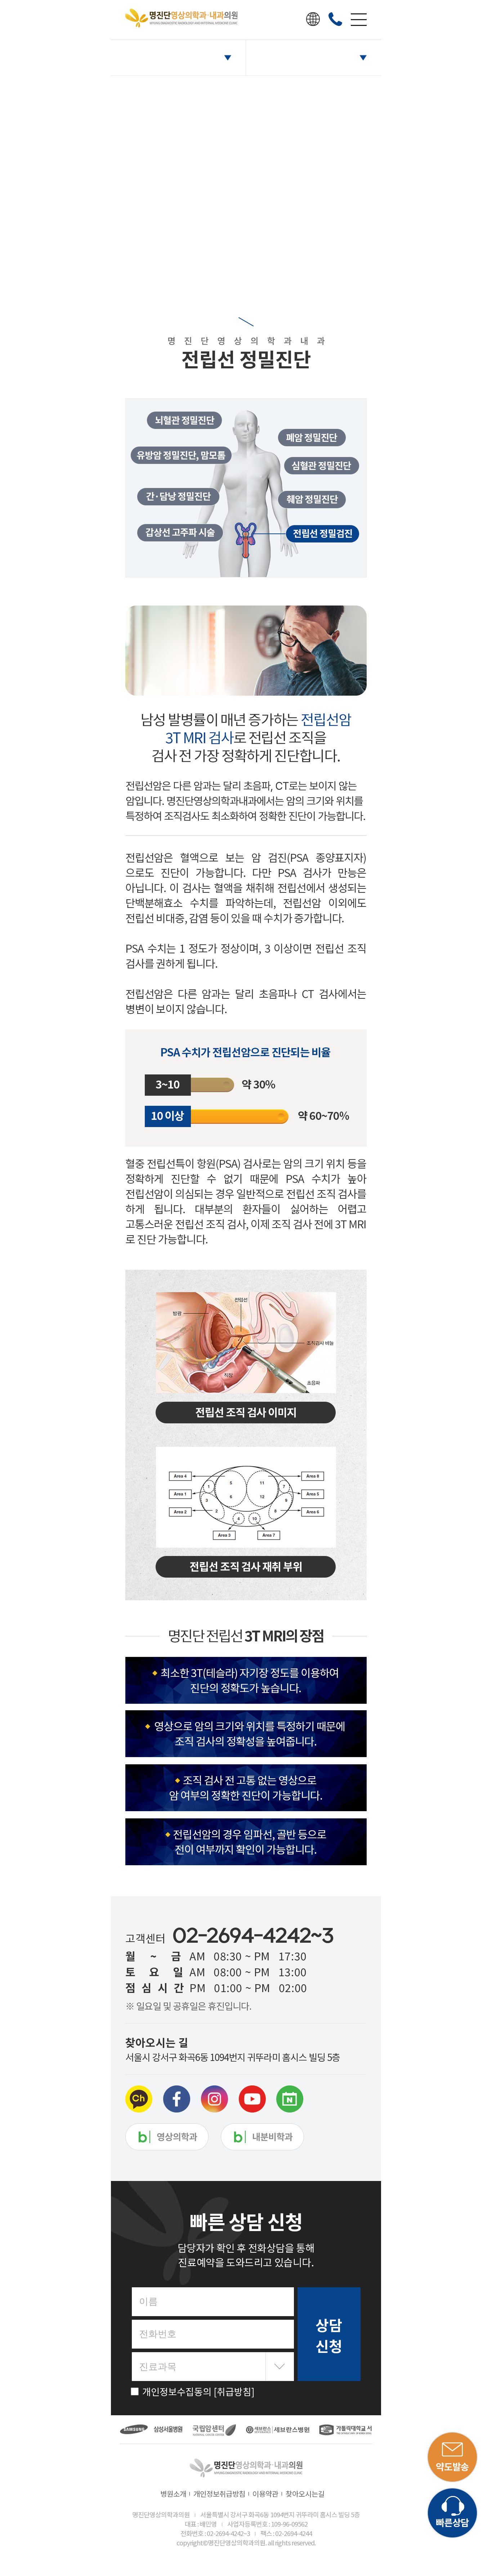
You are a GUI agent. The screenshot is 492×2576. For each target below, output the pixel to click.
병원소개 (173, 2494)
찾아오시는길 (305, 2494)
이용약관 (265, 2494)
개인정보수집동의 (198, 2391)
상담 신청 (329, 2335)
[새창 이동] (142, 2430)
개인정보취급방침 (219, 2494)
